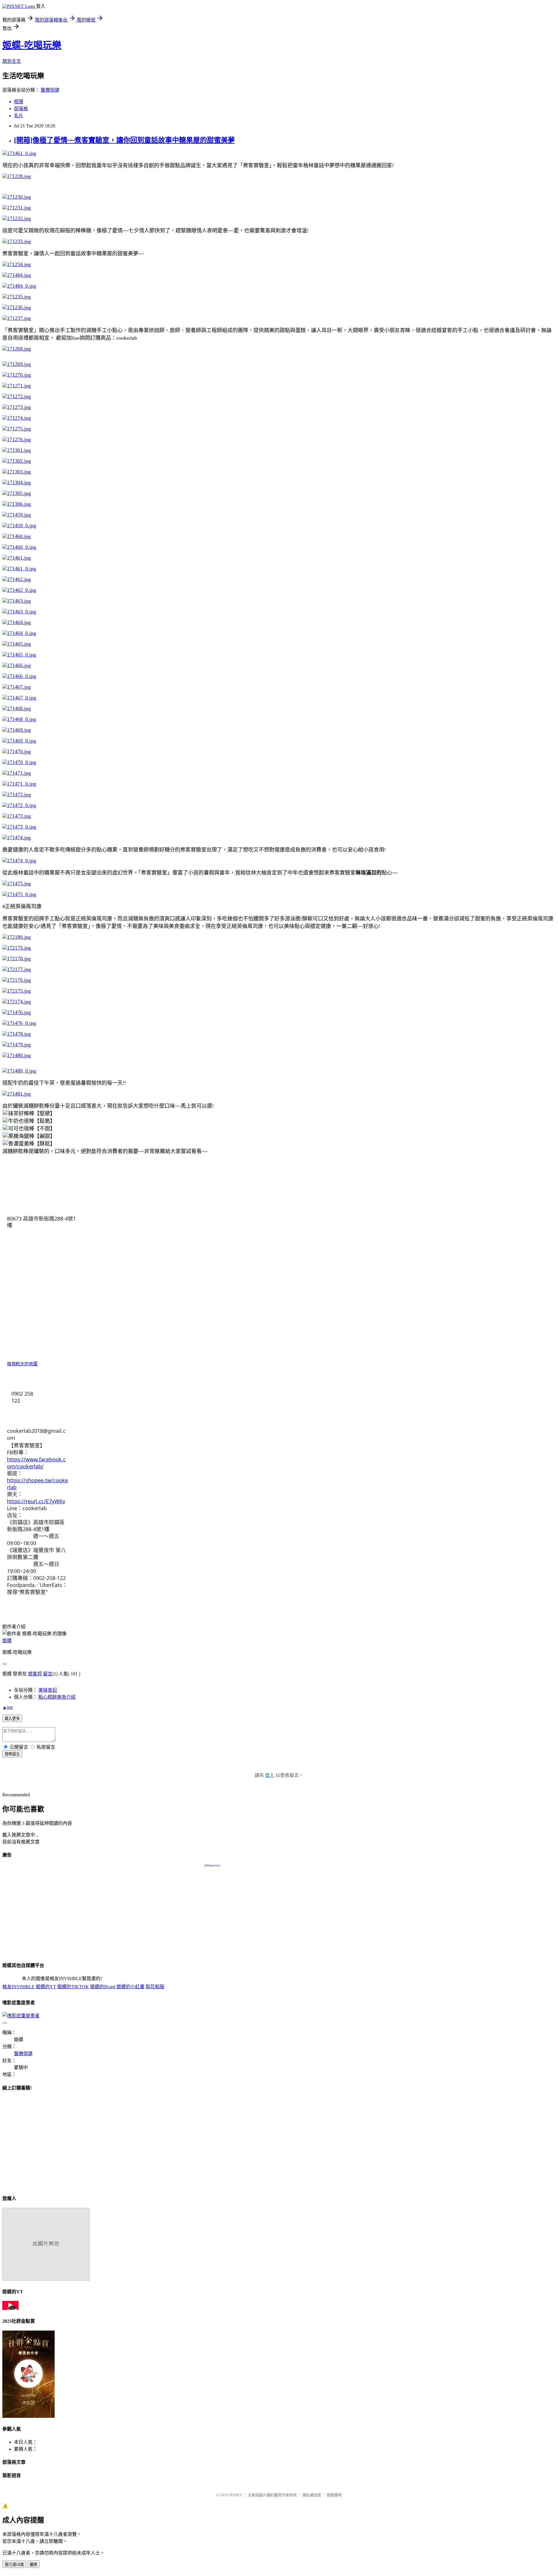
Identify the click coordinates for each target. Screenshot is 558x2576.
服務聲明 (334, 2495)
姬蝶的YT (46, 1987)
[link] (41, 1222)
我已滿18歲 (14, 2565)
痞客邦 (35, 1674)
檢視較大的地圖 (22, 1364)
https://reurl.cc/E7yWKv (36, 1501)
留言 (48, 1674)
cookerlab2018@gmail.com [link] (36, 1434)
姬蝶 (7, 1641)
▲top (8, 1707)
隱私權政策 (312, 2495)
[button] (12, 1421)
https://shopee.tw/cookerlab (37, 1484)
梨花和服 (155, 1987)
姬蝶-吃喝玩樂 (32, 45)
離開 (33, 2565)
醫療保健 (50, 90)
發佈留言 (12, 1754)
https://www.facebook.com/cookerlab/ (36, 1463)
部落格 (21, 109)
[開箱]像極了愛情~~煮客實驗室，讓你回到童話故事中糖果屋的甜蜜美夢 (124, 140)
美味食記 (48, 1690)
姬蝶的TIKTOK (73, 1987)
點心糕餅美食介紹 (57, 1697)
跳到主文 (12, 61)
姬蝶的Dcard (103, 1987)
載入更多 (12, 1719)
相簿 (19, 102)
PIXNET (236, 2495)
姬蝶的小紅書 (130, 1987)
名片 (19, 116)
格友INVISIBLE (18, 1987)
